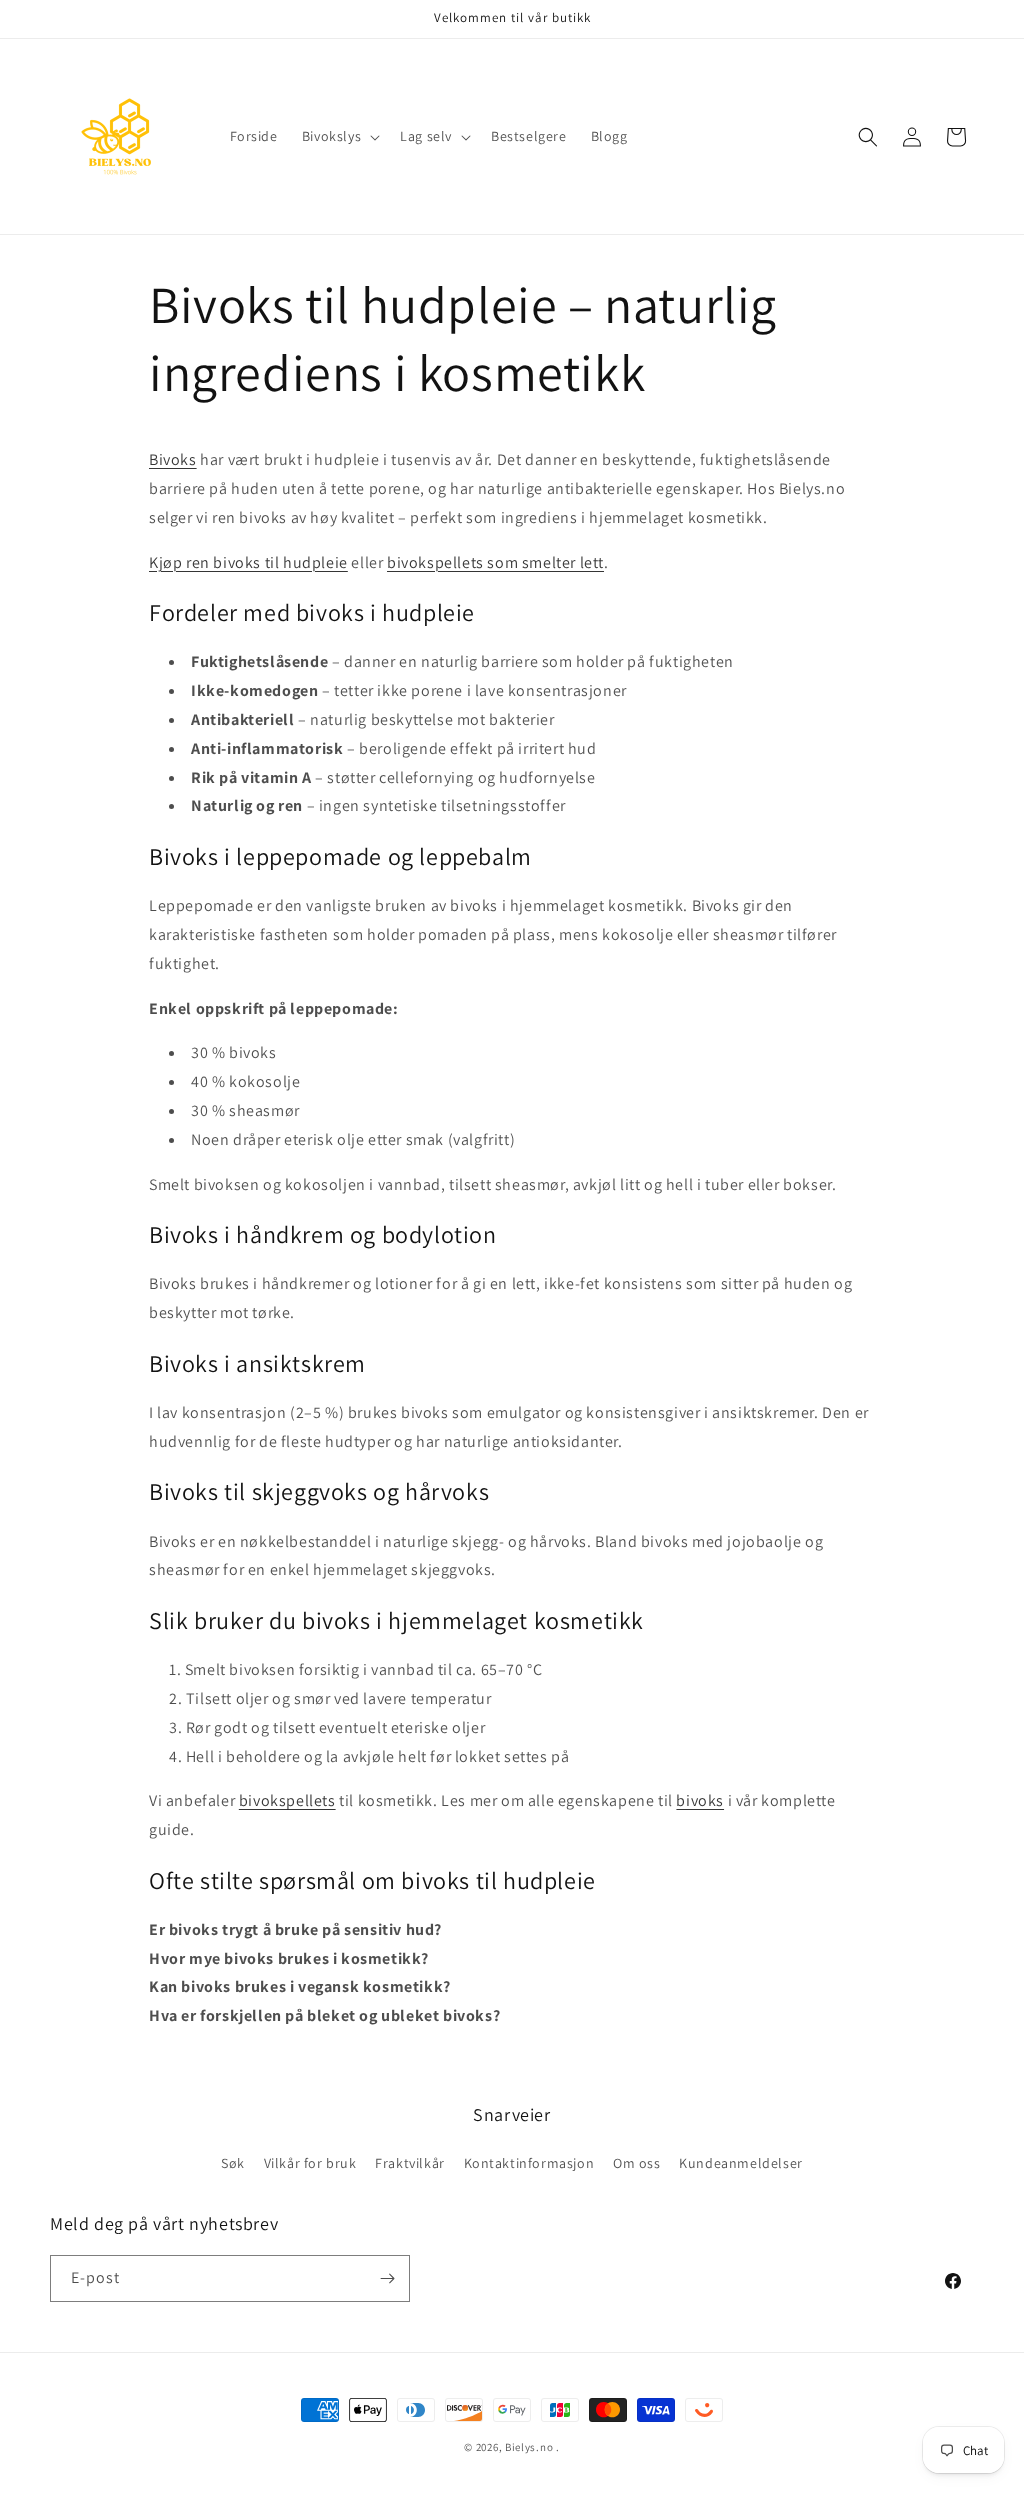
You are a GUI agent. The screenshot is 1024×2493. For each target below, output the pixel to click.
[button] (339, 136)
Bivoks (173, 459)
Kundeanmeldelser (741, 2163)
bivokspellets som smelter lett (495, 562)
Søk (233, 2163)
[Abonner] (387, 2278)
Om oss (637, 2163)
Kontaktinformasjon (529, 2163)
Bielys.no (529, 2447)
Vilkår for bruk (310, 2163)
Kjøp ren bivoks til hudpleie (248, 562)
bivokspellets (287, 1800)
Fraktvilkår (410, 2163)
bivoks (700, 1800)
